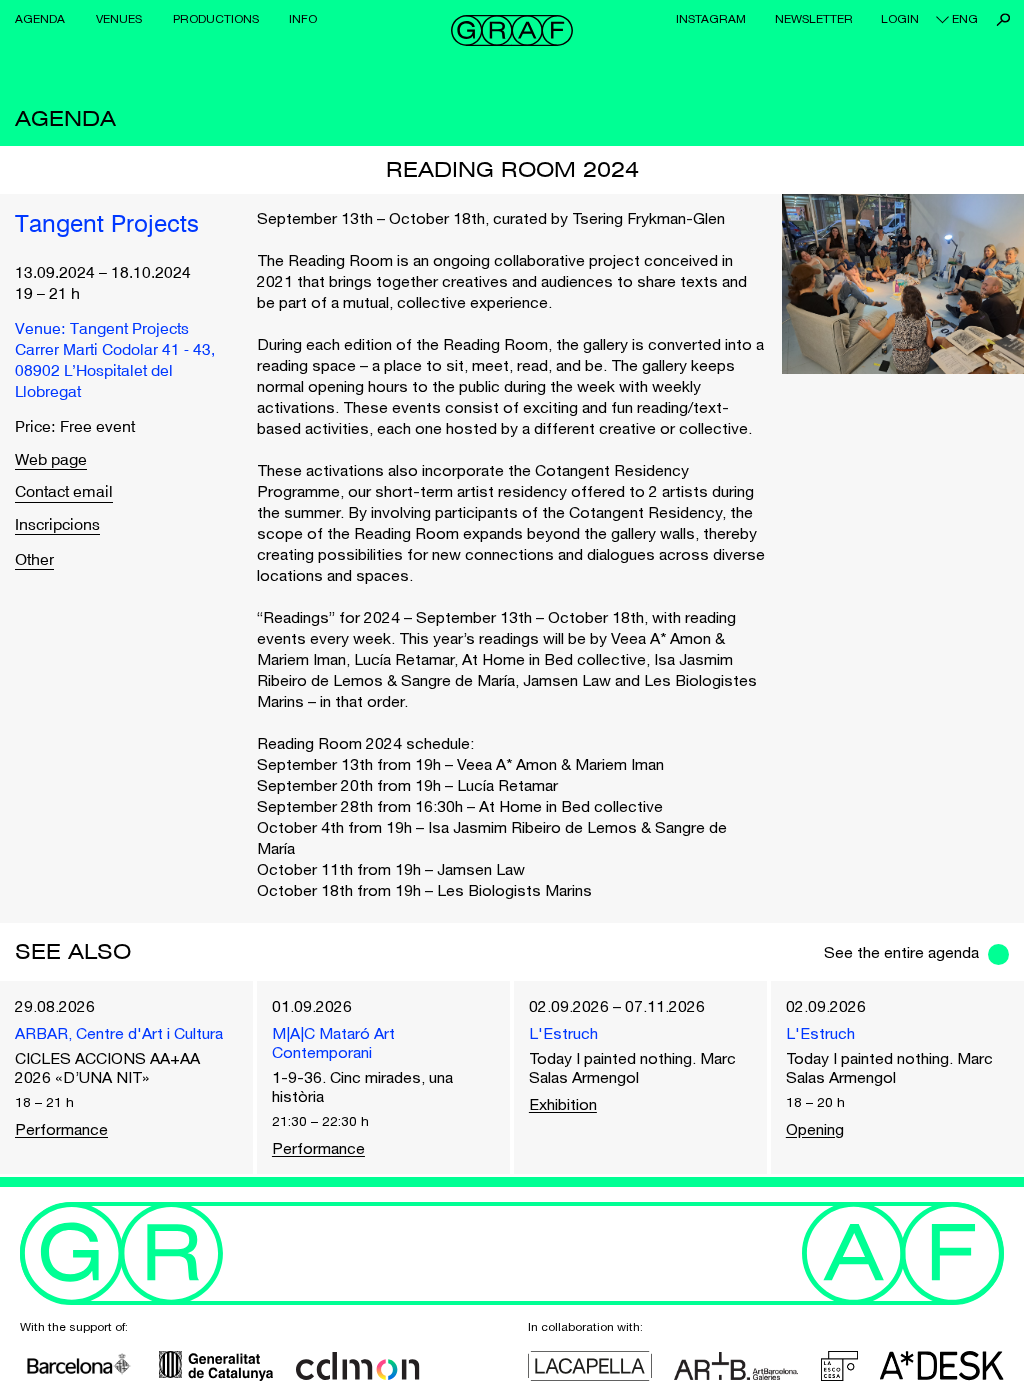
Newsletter (814, 19)
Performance (61, 1129)
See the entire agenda (901, 952)
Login (900, 19)
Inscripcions (57, 526)
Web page (51, 461)
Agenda (40, 19)
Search (1003, 19)
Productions (216, 19)
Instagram (711, 19)
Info (303, 19)
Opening (815, 1129)
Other (34, 561)
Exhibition (563, 1104)
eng (965, 19)
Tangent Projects (107, 226)
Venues (119, 19)
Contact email (64, 493)
